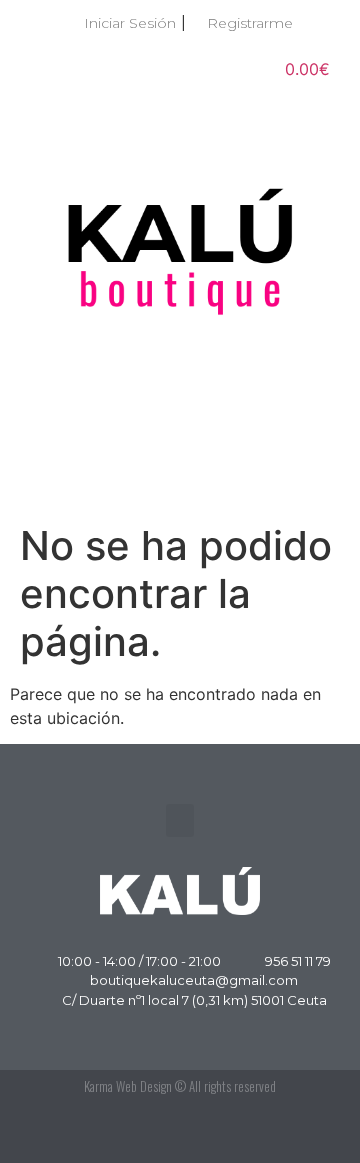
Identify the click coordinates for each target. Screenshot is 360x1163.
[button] (180, 477)
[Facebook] (265, 1133)
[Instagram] (310, 1133)
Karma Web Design (128, 1086)
